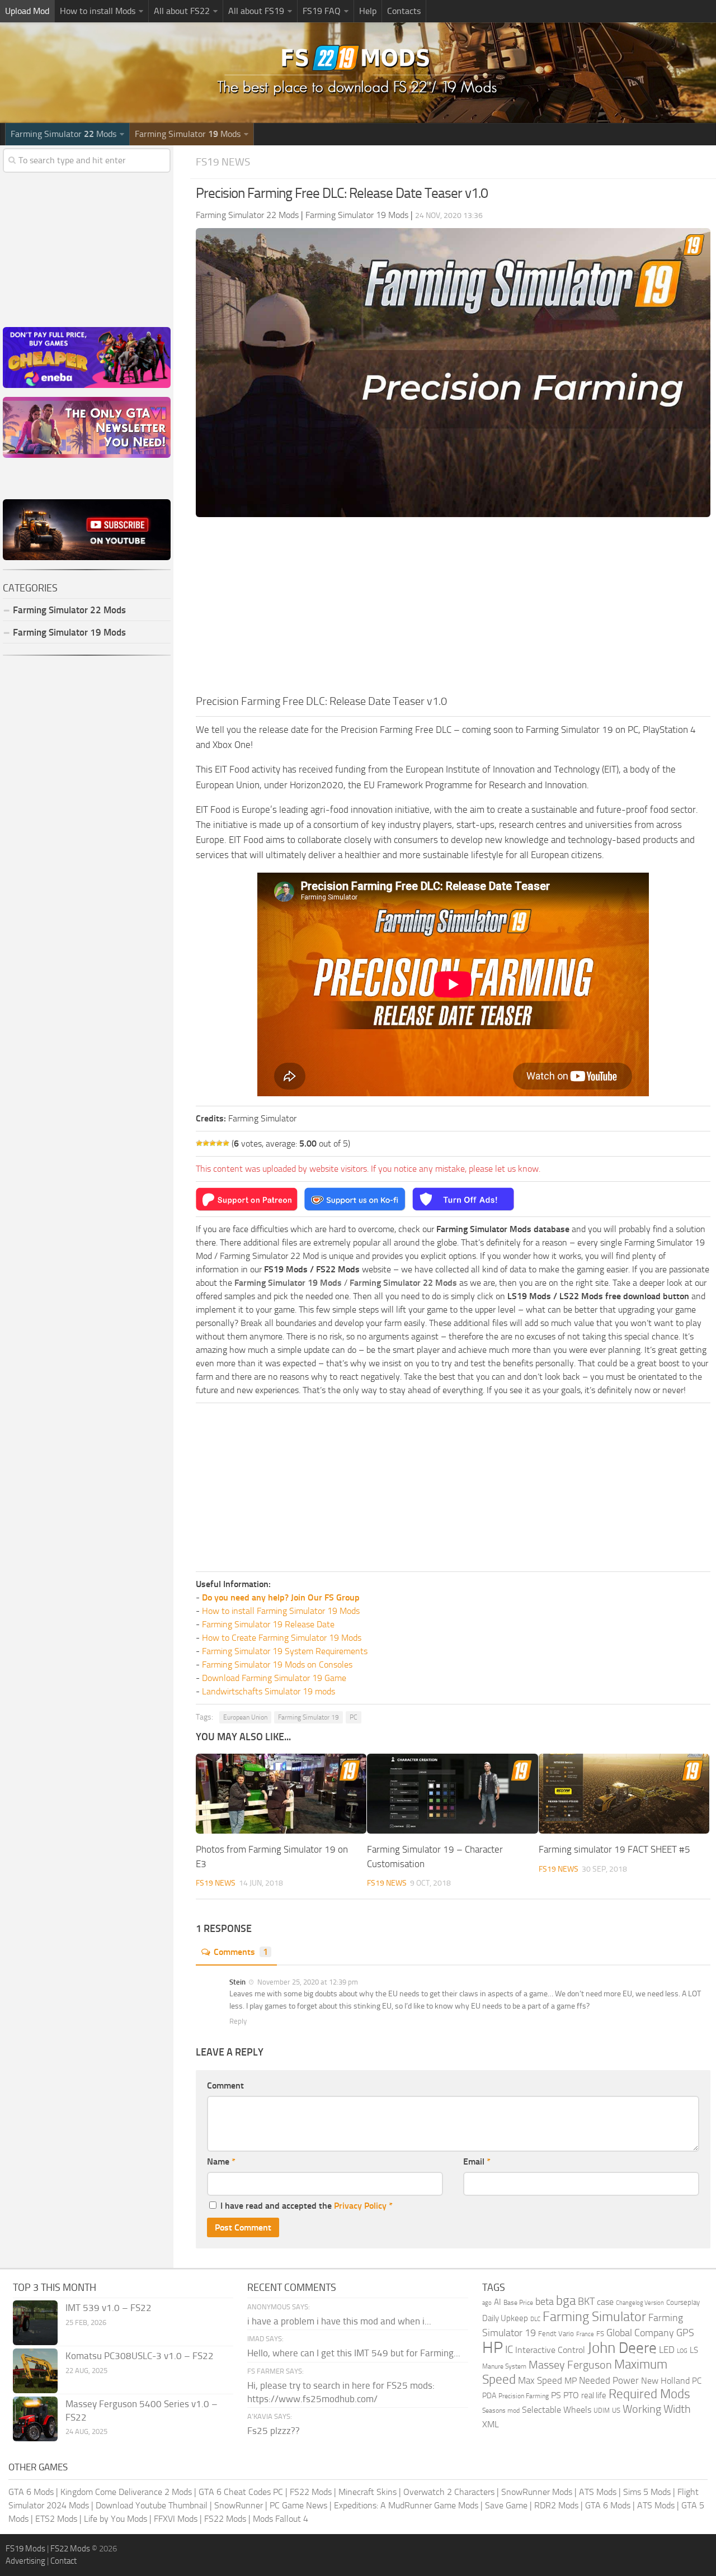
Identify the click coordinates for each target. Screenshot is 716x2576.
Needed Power (609, 2380)
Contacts (404, 11)
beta (545, 2302)
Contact (63, 2561)
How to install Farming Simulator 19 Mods (281, 1611)
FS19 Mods (25, 2549)
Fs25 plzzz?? (274, 2431)
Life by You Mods (116, 2519)
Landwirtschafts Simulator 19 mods (268, 1691)
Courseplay (683, 2302)
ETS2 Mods (56, 2519)
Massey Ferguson (570, 2365)
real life (594, 2395)
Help (368, 11)
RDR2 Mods (556, 2505)
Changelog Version (640, 2303)
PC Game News (298, 2505)
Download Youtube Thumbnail (152, 2505)
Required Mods (649, 2394)
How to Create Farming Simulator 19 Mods (282, 1638)
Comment (225, 2085)
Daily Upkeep (505, 2318)
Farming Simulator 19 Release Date (268, 1624)
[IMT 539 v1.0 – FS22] (35, 2323)
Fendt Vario (556, 2334)
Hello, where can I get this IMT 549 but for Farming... (354, 2353)
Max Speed (540, 2380)
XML (491, 2424)
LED (667, 2350)
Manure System (504, 2366)
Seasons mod (501, 2411)
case (605, 2302)
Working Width (657, 2409)
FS (600, 2334)
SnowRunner (239, 2505)
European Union (245, 1717)
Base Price (518, 2303)
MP (571, 2381)
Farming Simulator (594, 2317)
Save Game (506, 2505)
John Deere (622, 2348)
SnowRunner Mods (537, 2492)
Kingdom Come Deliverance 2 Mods (126, 2492)
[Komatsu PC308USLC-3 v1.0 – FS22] (35, 2371)
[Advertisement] (453, 609)
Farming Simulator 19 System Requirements (285, 1651)
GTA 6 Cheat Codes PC (241, 2492)
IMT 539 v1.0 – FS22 (109, 2308)
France (585, 2334)
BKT (586, 2302)
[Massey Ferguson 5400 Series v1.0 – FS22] (35, 2419)
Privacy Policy (360, 2206)
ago (487, 2303)
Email (477, 2161)
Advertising (25, 2561)
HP (493, 2348)
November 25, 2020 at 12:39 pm (307, 1982)
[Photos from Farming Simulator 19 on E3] (281, 1794)
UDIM (602, 2411)
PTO (571, 2395)
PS (556, 2395)
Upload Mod (27, 11)
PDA (489, 2396)
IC (509, 2349)
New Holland (665, 2381)
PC (354, 1717)
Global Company (640, 2333)
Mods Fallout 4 (281, 2519)
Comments (241, 1952)
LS (694, 2350)
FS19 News (223, 162)
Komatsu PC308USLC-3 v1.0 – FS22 (140, 2356)
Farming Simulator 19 (308, 1717)
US (616, 2410)
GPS (685, 2333)
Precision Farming (524, 2396)
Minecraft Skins (368, 2492)
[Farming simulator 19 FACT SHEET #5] (624, 1794)
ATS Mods (598, 2492)
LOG (682, 2351)
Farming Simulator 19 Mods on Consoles (277, 1665)
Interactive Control (550, 2350)
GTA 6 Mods (31, 2492)
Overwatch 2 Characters (449, 2492)
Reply (238, 2021)
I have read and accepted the (307, 2206)
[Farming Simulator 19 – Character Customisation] (452, 1794)
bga (566, 2301)
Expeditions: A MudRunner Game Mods (406, 2505)
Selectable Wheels (557, 2410)
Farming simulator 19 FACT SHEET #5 (614, 1849)
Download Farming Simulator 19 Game (274, 1678)
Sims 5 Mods (647, 2492)
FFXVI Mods (176, 2519)
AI (498, 2302)
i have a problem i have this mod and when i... (339, 2321)
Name (221, 2161)
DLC (535, 2319)
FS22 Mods (311, 2492)
